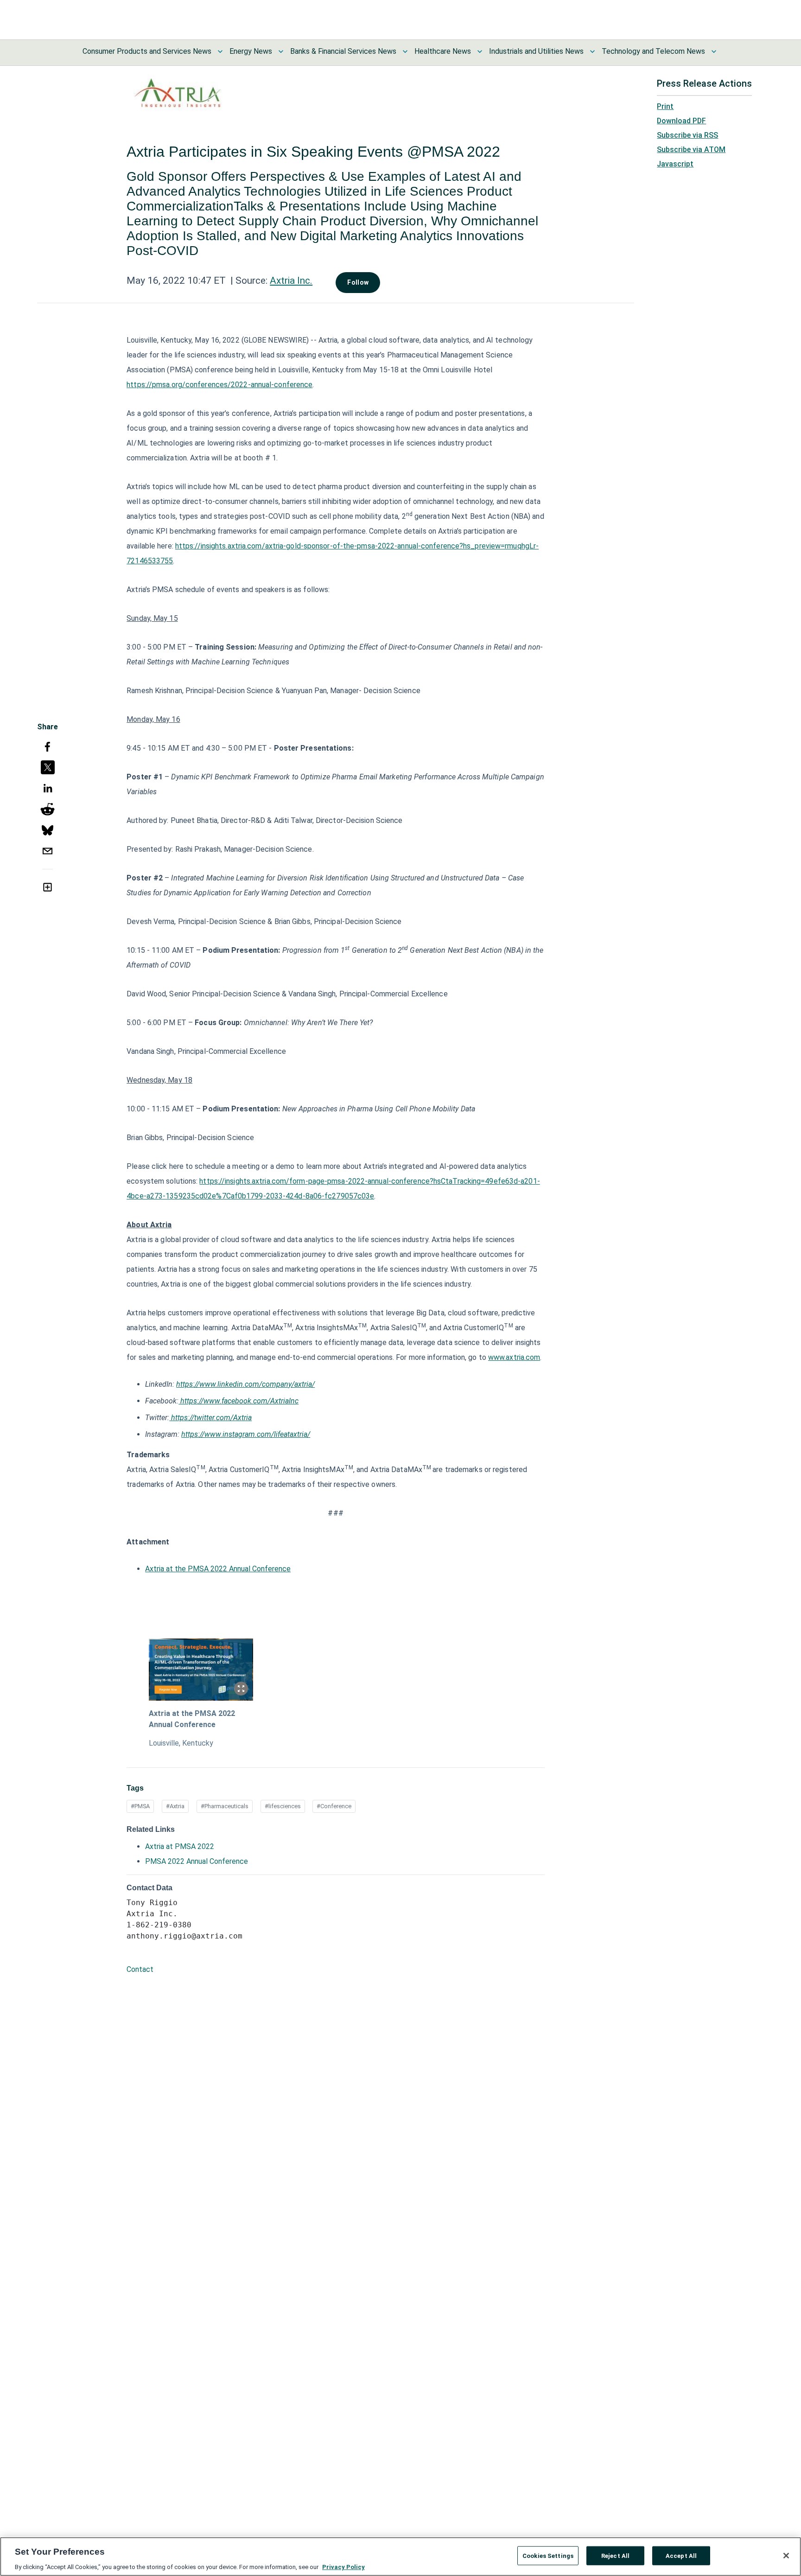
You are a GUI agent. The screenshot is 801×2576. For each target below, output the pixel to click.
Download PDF (681, 121)
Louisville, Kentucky (181, 1743)
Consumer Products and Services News (147, 51)
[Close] (786, 2556)
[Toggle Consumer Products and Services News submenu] (220, 51)
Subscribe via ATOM (691, 150)
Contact (140, 1969)
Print (665, 106)
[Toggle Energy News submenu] (281, 51)
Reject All (615, 2555)
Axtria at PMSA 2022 (180, 1846)
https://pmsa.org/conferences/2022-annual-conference (219, 385)
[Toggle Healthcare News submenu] (480, 51)
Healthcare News (443, 51)
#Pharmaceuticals (225, 1806)
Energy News (251, 51)
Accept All (681, 2555)
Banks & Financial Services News (343, 51)
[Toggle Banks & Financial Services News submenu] (405, 51)
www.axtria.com (514, 1357)
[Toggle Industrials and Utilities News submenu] (592, 51)
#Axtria (175, 1806)
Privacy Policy (343, 2566)
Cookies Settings (548, 2555)
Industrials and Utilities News (536, 51)
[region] (400, 2557)
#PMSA (140, 1806)
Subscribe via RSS (687, 135)
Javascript (675, 164)
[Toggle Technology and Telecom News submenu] (714, 51)
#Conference (334, 1806)
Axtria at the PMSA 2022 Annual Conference (218, 1569)
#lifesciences (283, 1806)
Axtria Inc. (291, 281)
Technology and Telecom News (653, 51)
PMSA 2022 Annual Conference (197, 1861)
